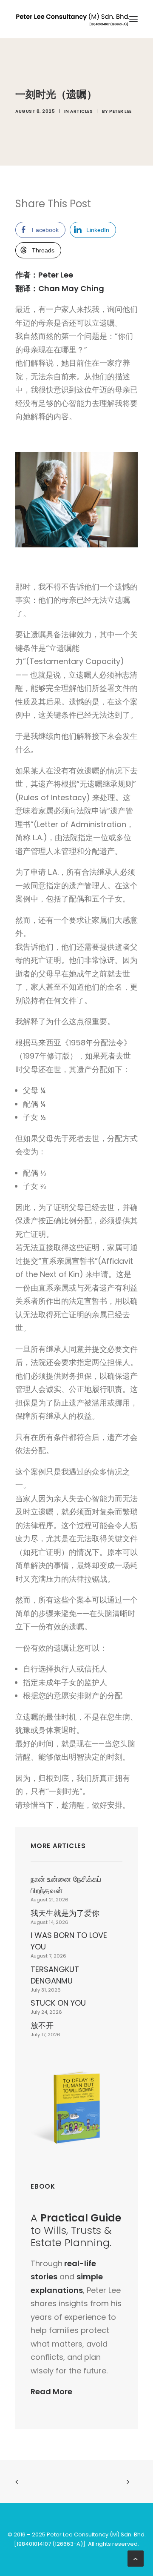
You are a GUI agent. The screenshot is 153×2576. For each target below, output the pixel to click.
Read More (51, 2391)
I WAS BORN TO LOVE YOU (69, 1941)
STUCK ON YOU (58, 2003)
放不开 (42, 2025)
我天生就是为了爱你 (65, 1913)
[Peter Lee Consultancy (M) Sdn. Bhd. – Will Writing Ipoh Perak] (73, 19)
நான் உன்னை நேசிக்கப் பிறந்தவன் (66, 1885)
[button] (133, 19)
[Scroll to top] (136, 2558)
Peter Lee (120, 111)
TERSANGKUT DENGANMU (55, 1975)
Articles (81, 111)
